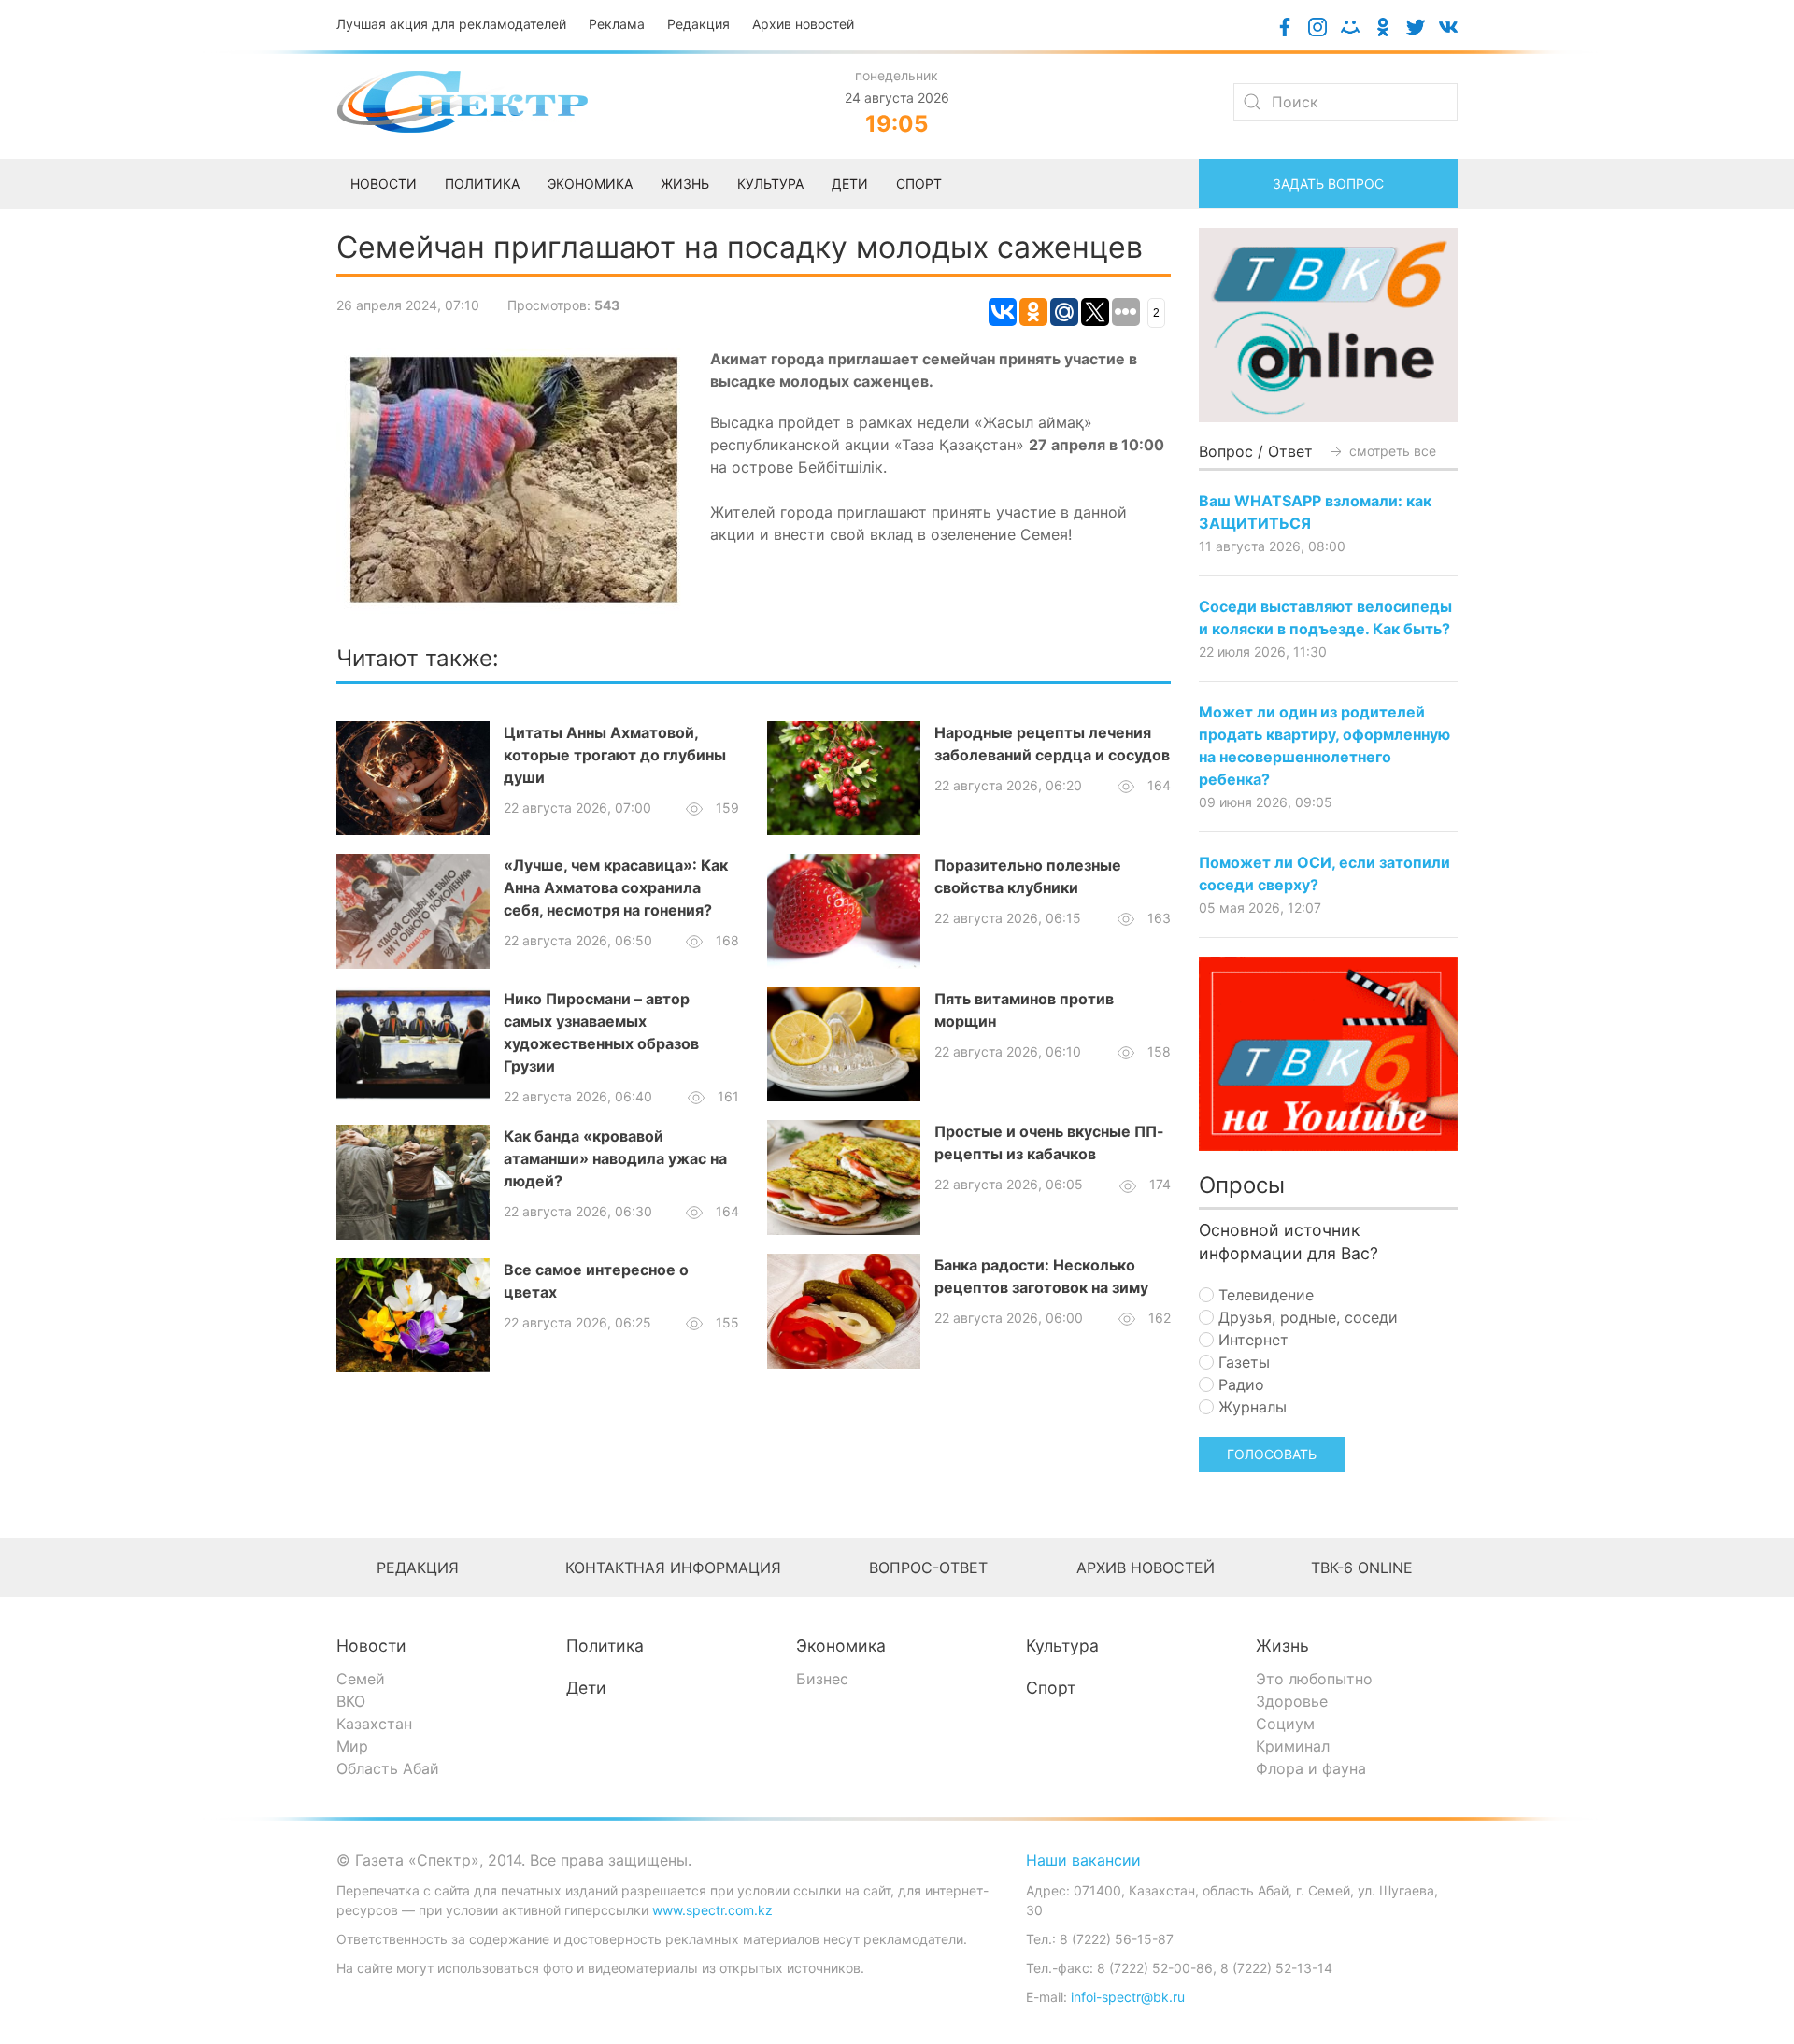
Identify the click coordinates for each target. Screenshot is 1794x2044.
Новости (371, 1646)
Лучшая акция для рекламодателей (451, 24)
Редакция (698, 24)
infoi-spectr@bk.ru (1128, 1997)
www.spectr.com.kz (712, 1910)
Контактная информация (673, 1568)
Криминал (1293, 1746)
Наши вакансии (1083, 1860)
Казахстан (374, 1724)
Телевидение (1264, 1295)
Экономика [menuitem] (590, 184)
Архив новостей (803, 24)
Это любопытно (1314, 1679)
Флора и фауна (1311, 1768)
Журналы (1250, 1407)
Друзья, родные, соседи (1306, 1317)
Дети (586, 1688)
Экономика (841, 1646)
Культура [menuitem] (770, 184)
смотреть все (1391, 451)
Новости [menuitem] (384, 184)
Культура (1062, 1646)
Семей (361, 1679)
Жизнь (1282, 1646)
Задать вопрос (1328, 184)
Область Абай (388, 1768)
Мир (352, 1746)
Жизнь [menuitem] (685, 184)
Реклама (617, 24)
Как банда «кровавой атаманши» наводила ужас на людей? (615, 1158)
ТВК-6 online (1362, 1568)
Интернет (1251, 1340)
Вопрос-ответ (928, 1568)
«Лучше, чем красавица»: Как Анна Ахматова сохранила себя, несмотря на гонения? (616, 887)
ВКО (351, 1701)
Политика (605, 1646)
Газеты (1242, 1362)
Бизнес (822, 1679)
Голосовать (1272, 1454)
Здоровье (1292, 1701)
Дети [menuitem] (850, 184)
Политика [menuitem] (482, 184)
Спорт (1051, 1688)
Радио (1239, 1384)
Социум (1285, 1724)
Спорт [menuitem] (919, 184)
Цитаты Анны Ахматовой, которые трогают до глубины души (615, 755)
